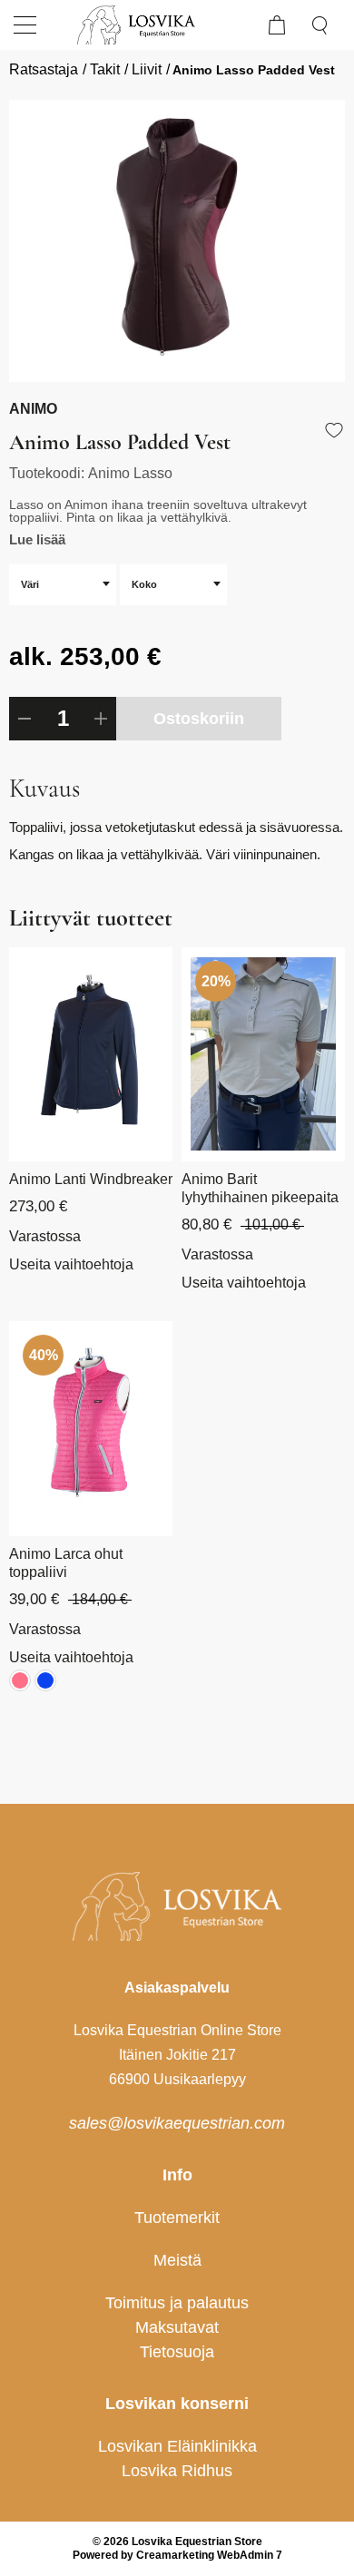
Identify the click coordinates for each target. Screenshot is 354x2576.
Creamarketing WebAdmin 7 (209, 2555)
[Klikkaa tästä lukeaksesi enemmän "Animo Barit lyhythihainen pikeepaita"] (263, 1054)
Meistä (177, 2260)
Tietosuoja (177, 2352)
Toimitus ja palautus (177, 2303)
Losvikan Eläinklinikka (177, 2446)
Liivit (147, 69)
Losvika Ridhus (177, 2471)
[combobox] (63, 585)
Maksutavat (177, 2327)
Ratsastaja (44, 69)
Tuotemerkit (177, 2218)
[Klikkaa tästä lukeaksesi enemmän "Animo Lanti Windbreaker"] (91, 1054)
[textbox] (63, 584)
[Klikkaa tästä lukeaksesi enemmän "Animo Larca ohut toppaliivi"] (91, 1428)
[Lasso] (177, 241)
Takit (105, 69)
